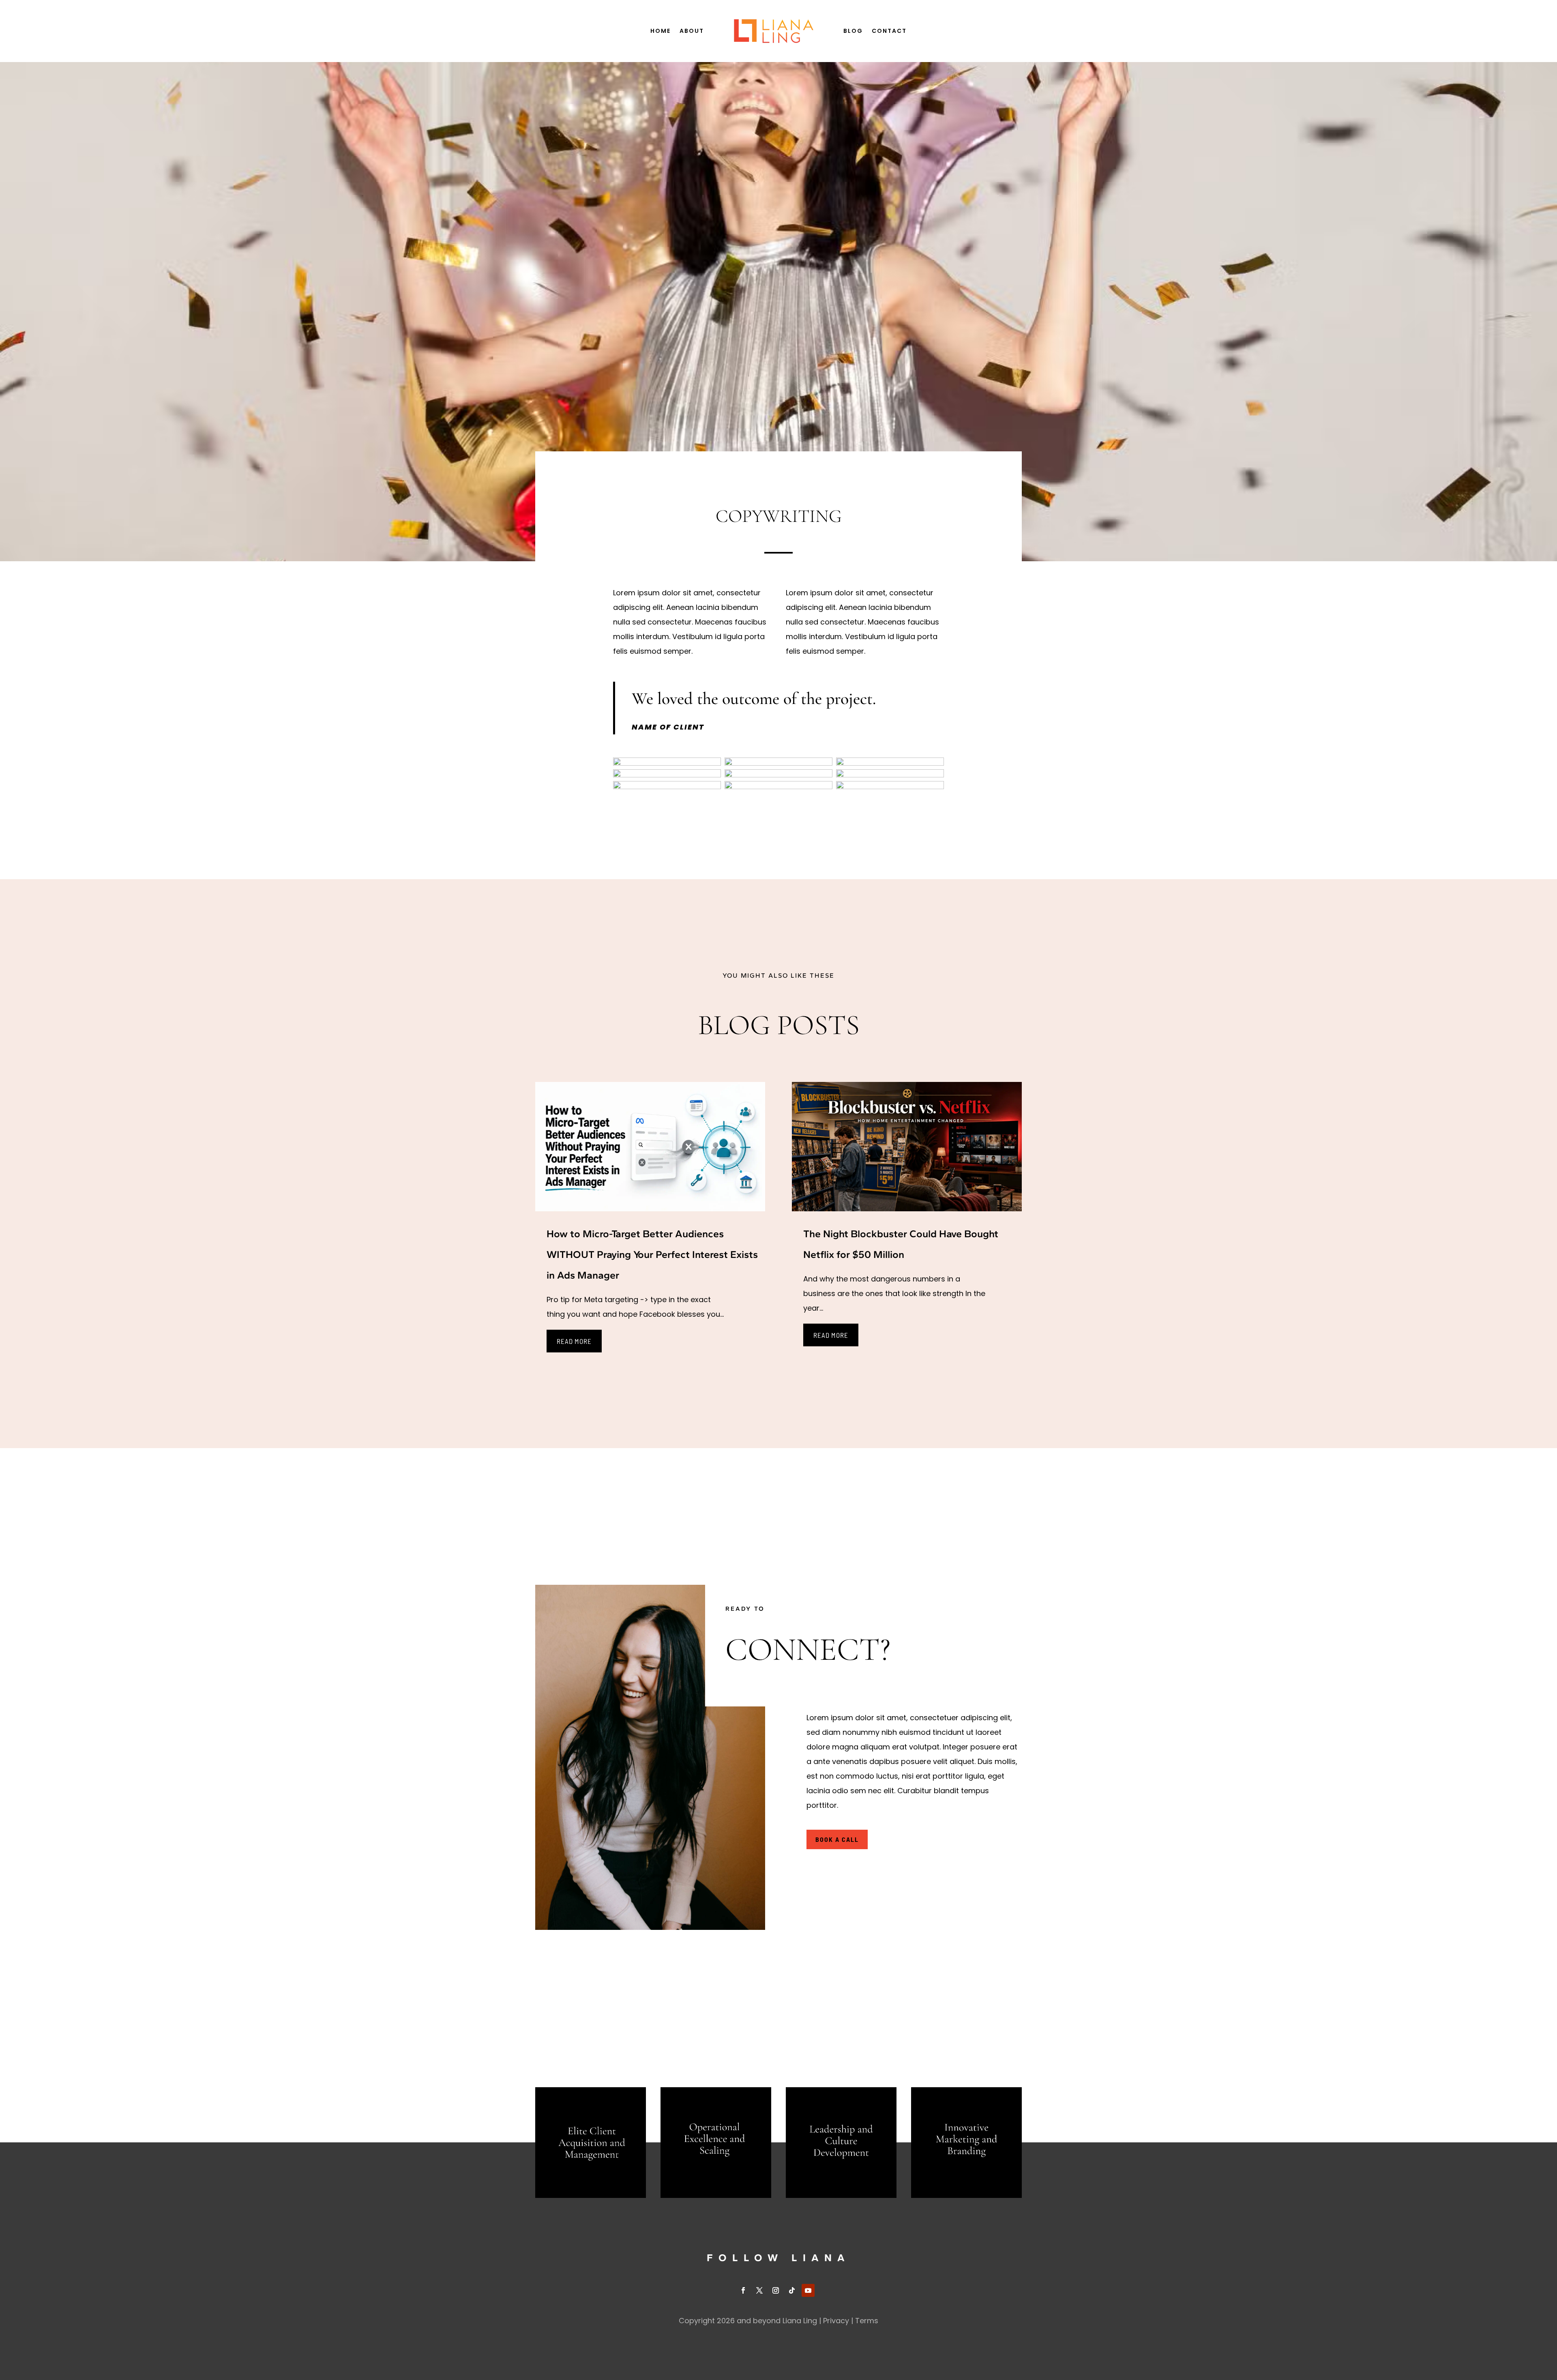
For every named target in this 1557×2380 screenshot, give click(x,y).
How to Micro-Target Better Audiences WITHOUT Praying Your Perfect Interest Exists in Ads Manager (652, 1254)
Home (661, 31)
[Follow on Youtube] (808, 2290)
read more (574, 1341)
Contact (889, 31)
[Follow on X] (759, 2290)
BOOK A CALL (837, 1839)
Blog (853, 31)
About (692, 31)
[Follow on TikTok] (792, 2290)
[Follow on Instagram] (776, 2290)
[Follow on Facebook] (743, 2290)
